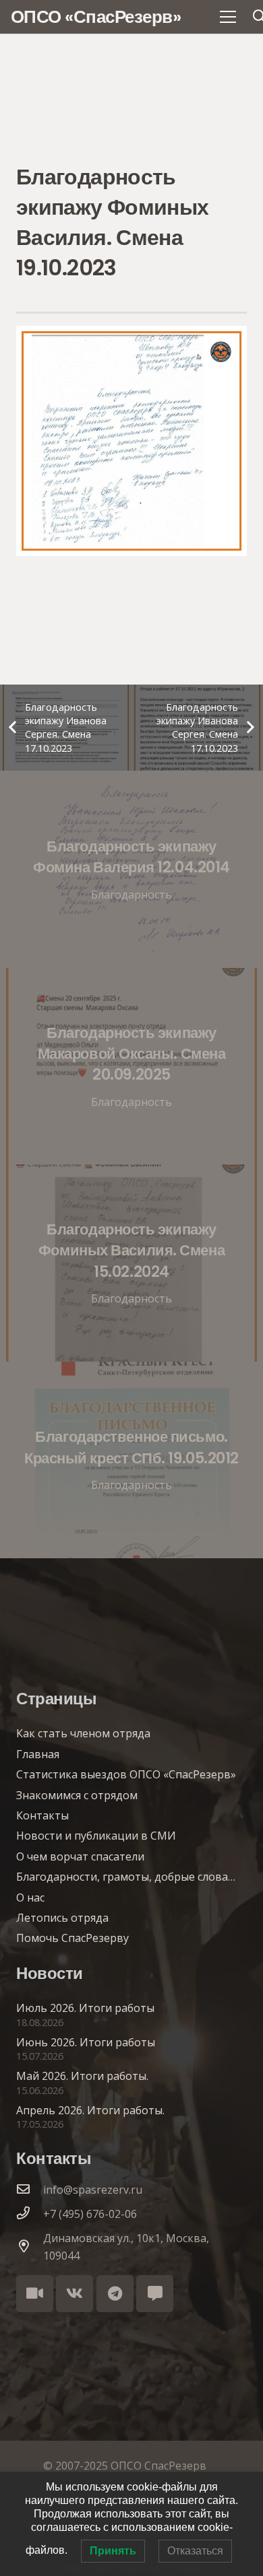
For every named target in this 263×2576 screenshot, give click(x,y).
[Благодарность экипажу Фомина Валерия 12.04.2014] (131, 869)
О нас (30, 1898)
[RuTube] (35, 2294)
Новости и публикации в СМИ (96, 1836)
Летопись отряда (62, 1918)
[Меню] (228, 17)
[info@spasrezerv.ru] (30, 2190)
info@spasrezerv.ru (93, 2190)
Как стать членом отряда (83, 1733)
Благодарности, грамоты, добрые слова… (126, 1877)
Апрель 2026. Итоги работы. (90, 2110)
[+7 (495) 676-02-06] (30, 2214)
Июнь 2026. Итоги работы (86, 2042)
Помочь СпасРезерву (72, 1938)
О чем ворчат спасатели (80, 1856)
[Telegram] (115, 2294)
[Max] (155, 2294)
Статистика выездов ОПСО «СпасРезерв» (126, 1774)
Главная (38, 1754)
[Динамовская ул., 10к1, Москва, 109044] (30, 2247)
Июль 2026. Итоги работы (85, 2008)
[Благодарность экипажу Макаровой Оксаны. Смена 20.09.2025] (131, 1067)
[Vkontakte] (75, 2294)
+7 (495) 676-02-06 (90, 2214)
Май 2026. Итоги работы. (82, 2076)
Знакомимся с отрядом (77, 1795)
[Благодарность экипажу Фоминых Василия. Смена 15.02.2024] (131, 1263)
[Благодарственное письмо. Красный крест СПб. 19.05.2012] (131, 1460)
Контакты (42, 1815)
